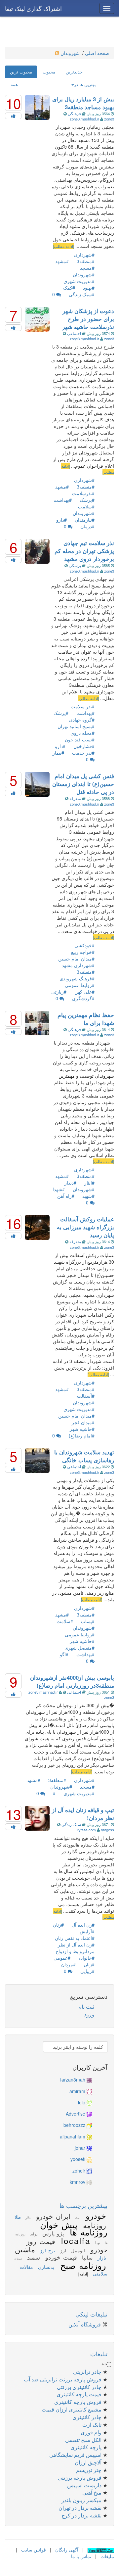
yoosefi (78, 2159)
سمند (32, 2257)
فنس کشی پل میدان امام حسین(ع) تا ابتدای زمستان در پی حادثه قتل (83, 784)
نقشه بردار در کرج (81, 2515)
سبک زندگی (71, 1824)
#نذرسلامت (83, 493)
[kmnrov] (89, 2182)
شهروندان (71, 53)
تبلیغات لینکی (91, 2314)
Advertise (76, 2114)
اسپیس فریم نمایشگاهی (75, 2455)
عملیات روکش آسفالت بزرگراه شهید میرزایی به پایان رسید (85, 1227)
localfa (74, 2241)
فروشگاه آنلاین (85, 2324)
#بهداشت (63, 500)
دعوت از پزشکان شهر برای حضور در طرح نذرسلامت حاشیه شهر (88, 319)
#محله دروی (82, 733)
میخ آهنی (92, 2492)
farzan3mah (73, 2080)
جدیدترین (74, 72)
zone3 (109, 119)
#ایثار (89, 1183)
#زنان (58, 1925)
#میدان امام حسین (76, 959)
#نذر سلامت (83, 706)
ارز (62, 2250)
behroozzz (74, 2125)
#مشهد (62, 261)
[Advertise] (89, 2114)
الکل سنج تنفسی (83, 2440)
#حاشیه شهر (82, 1429)
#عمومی (62, 1958)
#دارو (61, 520)
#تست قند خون (80, 739)
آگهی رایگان (67, 2550)
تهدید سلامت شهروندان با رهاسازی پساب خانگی (84, 1456)
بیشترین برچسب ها (83, 2205)
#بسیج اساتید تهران (76, 726)
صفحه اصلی (97, 53)
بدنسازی (45, 2267)
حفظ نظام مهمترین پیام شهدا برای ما (86, 1019)
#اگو (64, 1654)
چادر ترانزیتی (87, 2372)
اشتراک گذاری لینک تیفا (33, 8)
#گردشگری (83, 998)
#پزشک (87, 500)
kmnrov (78, 2182)
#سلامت (86, 506)
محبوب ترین (21, 72)
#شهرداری (84, 255)
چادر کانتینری (87, 2417)
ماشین (25, 2249)
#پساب (88, 1621)
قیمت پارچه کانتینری (79, 2394)
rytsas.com (87, 1830)
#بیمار (58, 753)
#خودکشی (84, 945)
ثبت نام (86, 2007)
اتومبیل (77, 2250)
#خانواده (86, 1958)
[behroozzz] (89, 2125)
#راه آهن (66, 1196)
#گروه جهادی (82, 720)
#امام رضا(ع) (82, 1435)
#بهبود (89, 288)
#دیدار (70, 1183)
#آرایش (87, 1931)
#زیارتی (59, 992)
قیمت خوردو (60, 2257)
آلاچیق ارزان (88, 2462)
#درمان (87, 526)
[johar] (89, 2148)
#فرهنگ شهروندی (77, 978)
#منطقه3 (86, 261)
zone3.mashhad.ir (85, 119)
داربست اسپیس (84, 2485)
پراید (33, 2234)
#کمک (69, 288)
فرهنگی (74, 114)
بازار (101, 2258)
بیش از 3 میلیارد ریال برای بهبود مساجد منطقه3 (83, 103)
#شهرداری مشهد (78, 965)
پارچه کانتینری (86, 2447)
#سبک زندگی (82, 294)
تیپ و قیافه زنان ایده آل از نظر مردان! (83, 1814)
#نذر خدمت (83, 753)
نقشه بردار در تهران (80, 2508)
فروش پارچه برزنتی (80, 2478)
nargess (107, 1830)
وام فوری (91, 2432)
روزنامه (93, 2225)
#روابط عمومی (80, 985)
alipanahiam (73, 2136)
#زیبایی (87, 1971)
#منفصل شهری (79, 1648)
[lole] (89, 2102)
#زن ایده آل (83, 1925)
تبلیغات (18, 2258)
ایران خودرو (52, 2216)
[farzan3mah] (89, 2080)
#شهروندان (84, 274)
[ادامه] (83, 2274)
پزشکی (75, 565)
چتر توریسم (89, 2470)
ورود (89, 2014)
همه (14, 84)
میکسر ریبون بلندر (81, 2500)
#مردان (68, 1964)
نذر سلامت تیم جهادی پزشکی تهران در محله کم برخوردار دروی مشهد (84, 551)
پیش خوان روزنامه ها (74, 2228)
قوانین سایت (34, 2550)
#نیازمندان (85, 520)
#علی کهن (84, 992)
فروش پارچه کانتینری (78, 2402)
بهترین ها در (85, 84)
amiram (77, 2091)
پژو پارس (52, 2233)
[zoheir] (89, 2171)
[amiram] (89, 2091)
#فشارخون (84, 746)
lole (82, 2102)
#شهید (88, 1196)
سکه (76, 2218)
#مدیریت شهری (79, 281)
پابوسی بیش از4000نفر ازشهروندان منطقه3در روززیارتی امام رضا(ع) (72, 1681)
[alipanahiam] (89, 2136)
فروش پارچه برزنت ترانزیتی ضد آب (63, 2379)
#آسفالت (86, 1396)
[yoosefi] (89, 2159)
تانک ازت (92, 2425)
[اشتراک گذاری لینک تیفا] (101, 2550)
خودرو (94, 2215)
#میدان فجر (83, 1422)
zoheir (79, 2171)
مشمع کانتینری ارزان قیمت (72, 2409)
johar (80, 2148)
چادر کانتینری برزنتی (79, 2387)
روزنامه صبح (81, 2265)
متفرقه (75, 798)
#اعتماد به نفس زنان (75, 1938)
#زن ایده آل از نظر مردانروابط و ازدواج (75, 1948)
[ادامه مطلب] (63, 246)
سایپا (86, 2257)
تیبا (97, 2242)
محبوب (49, 72)
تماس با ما (81, 2556)
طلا (18, 2217)
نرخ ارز (46, 2250)
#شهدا (59, 1189)
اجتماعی (74, 333)
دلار (27, 2218)
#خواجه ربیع (83, 952)
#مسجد (87, 268)
